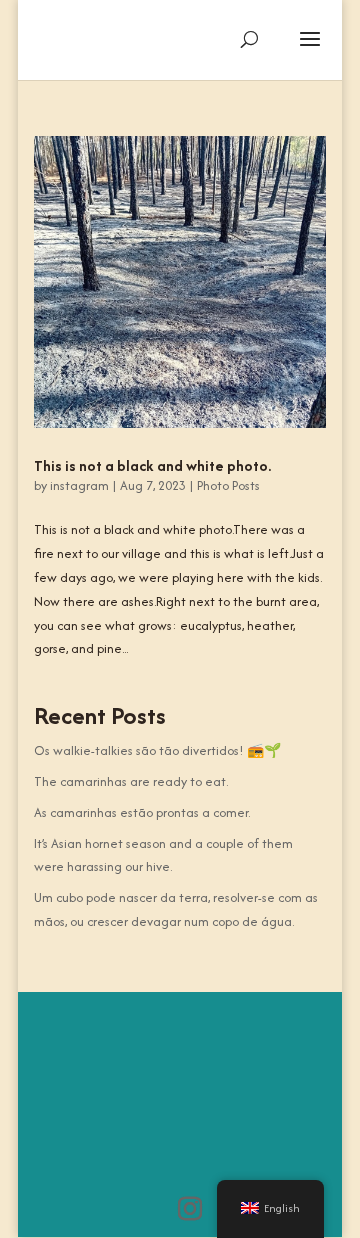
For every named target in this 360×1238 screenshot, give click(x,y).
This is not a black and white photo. (152, 465)
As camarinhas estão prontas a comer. (142, 812)
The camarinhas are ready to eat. (131, 781)
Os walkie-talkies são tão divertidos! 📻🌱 (157, 750)
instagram (79, 485)
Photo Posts (228, 485)
